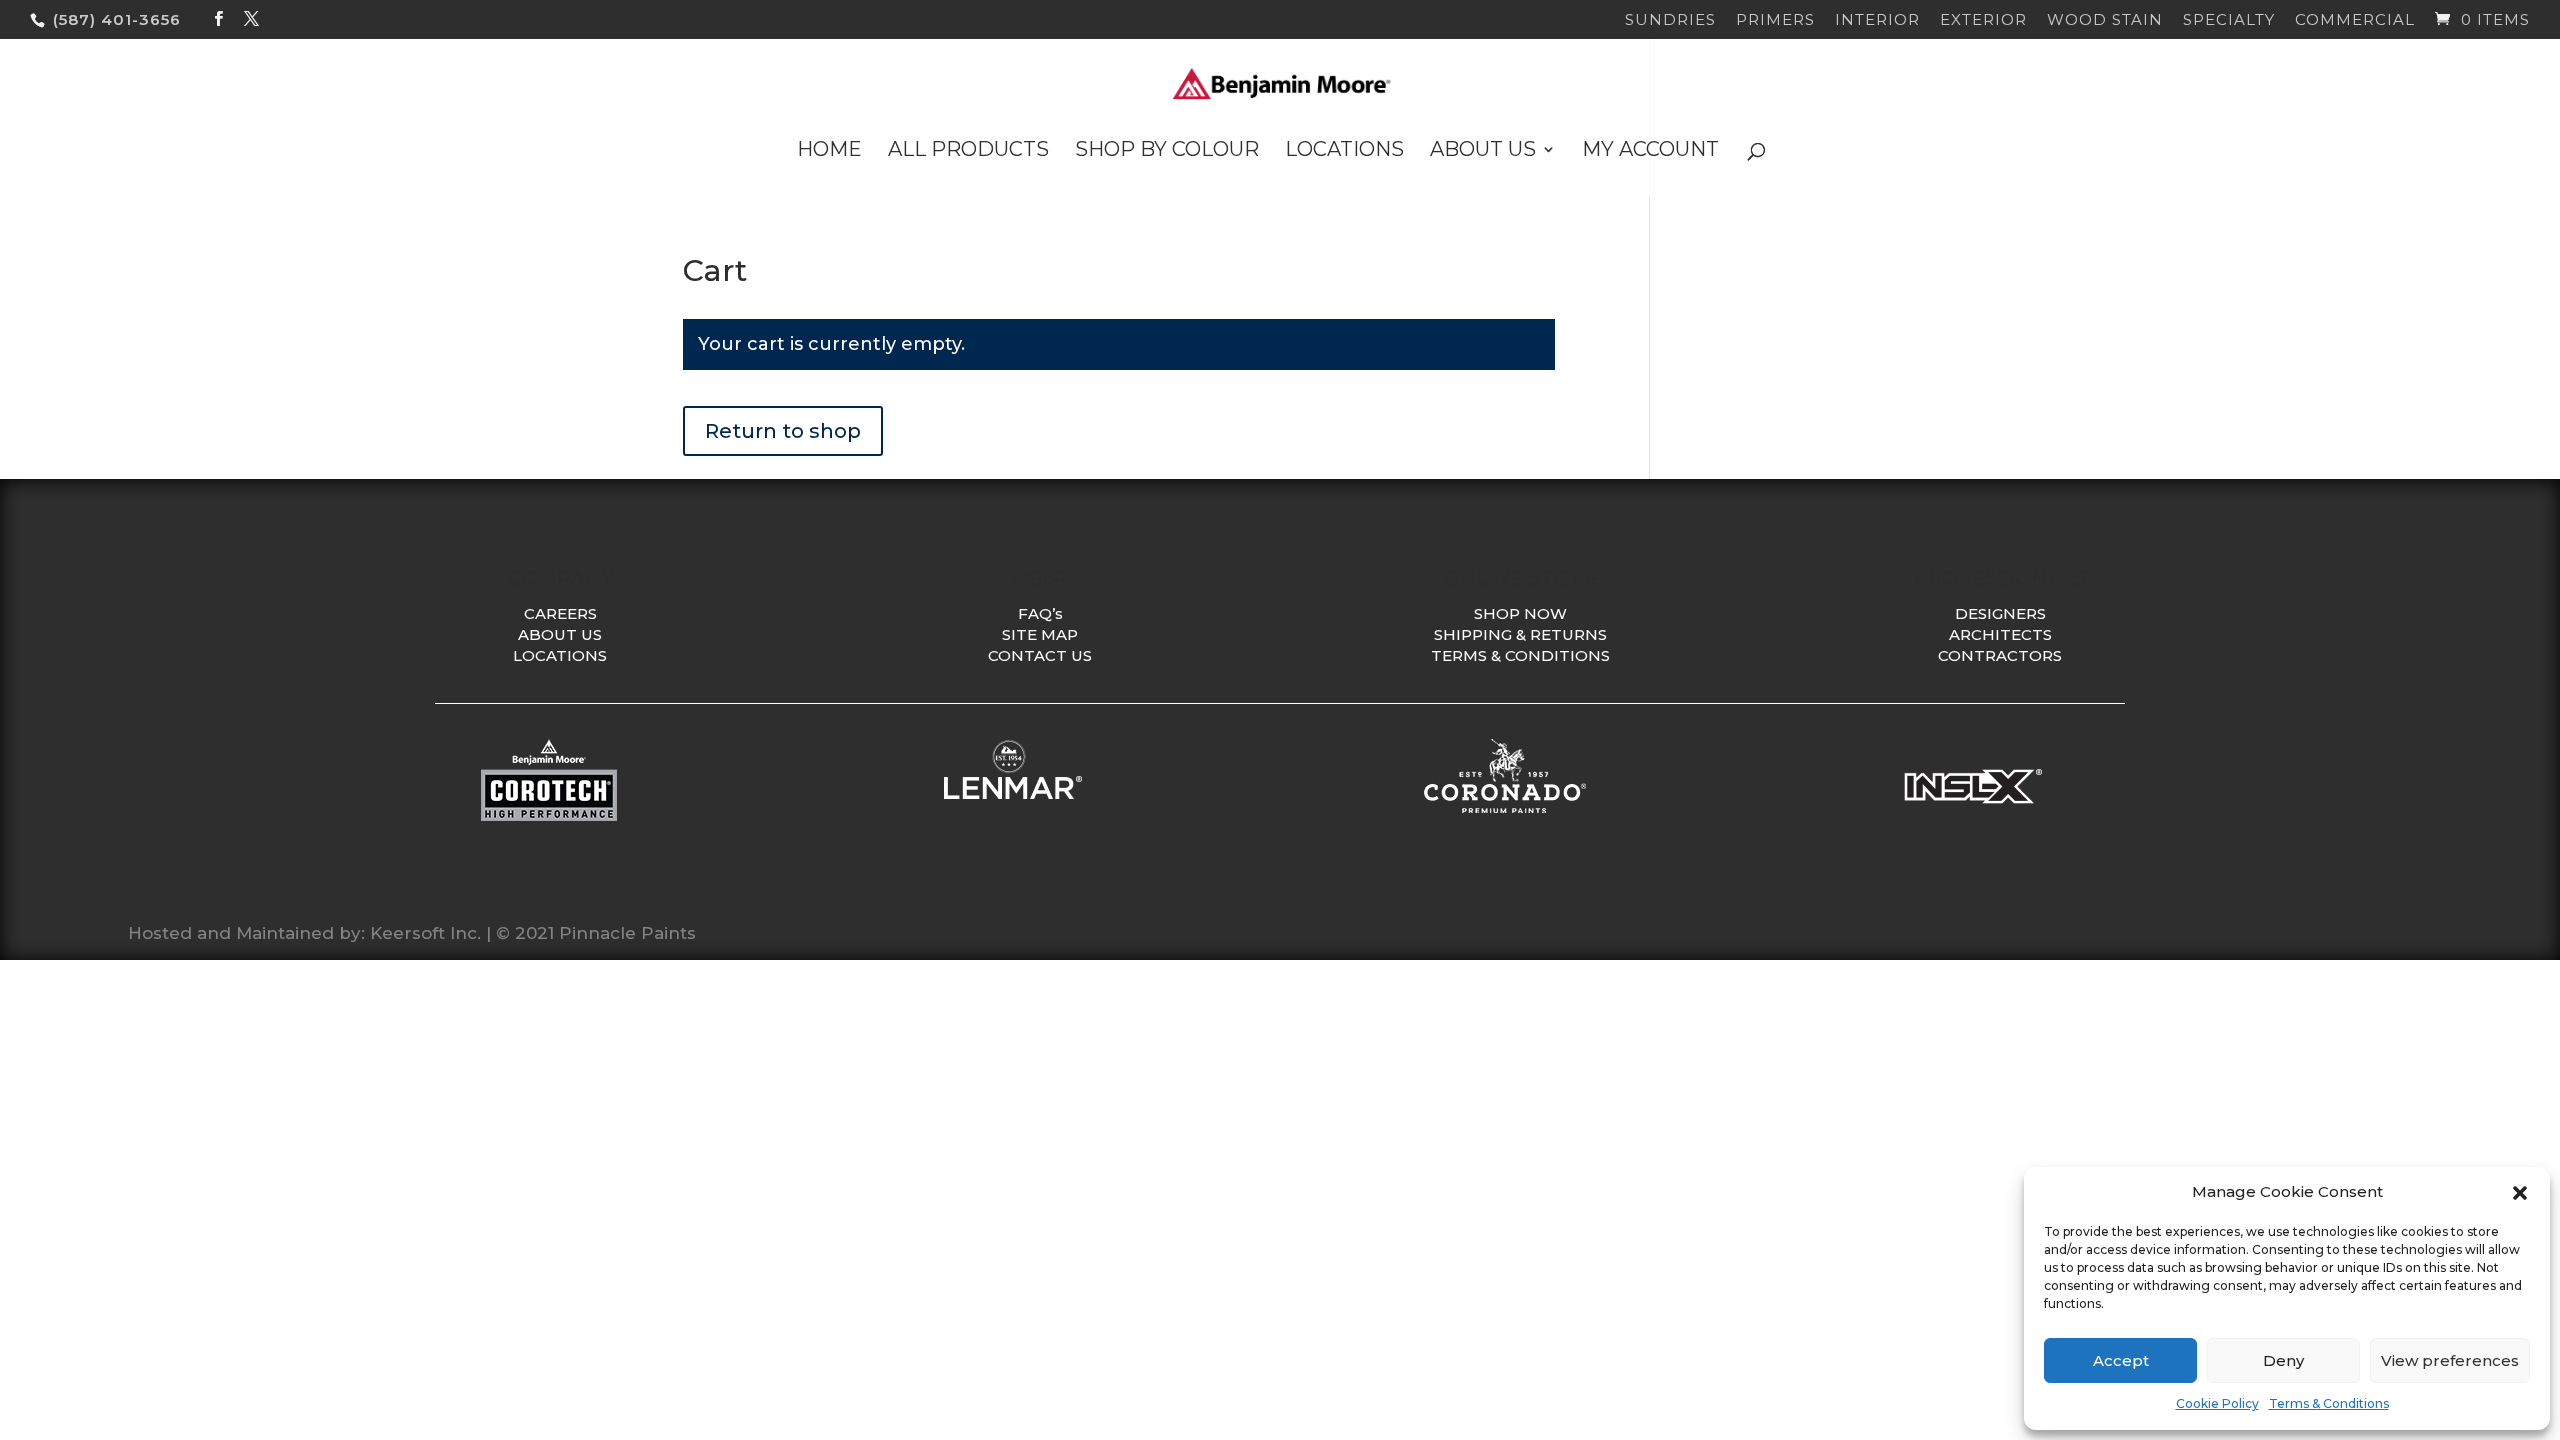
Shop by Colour (1167, 151)
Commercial (2355, 20)
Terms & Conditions (2329, 1403)
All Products (968, 151)
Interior (1877, 20)
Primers (1775, 20)
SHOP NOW (1520, 613)
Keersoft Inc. (425, 933)
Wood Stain (2105, 20)
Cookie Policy (2217, 1403)
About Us (1483, 151)
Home (829, 151)
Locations (1344, 151)
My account (1650, 151)
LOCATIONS (560, 655)
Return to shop (783, 431)
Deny (2283, 1360)
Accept (2121, 1360)
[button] (2520, 1193)
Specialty (2229, 20)
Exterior (1983, 20)
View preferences (2450, 1360)
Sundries (1670, 20)
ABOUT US (560, 634)
